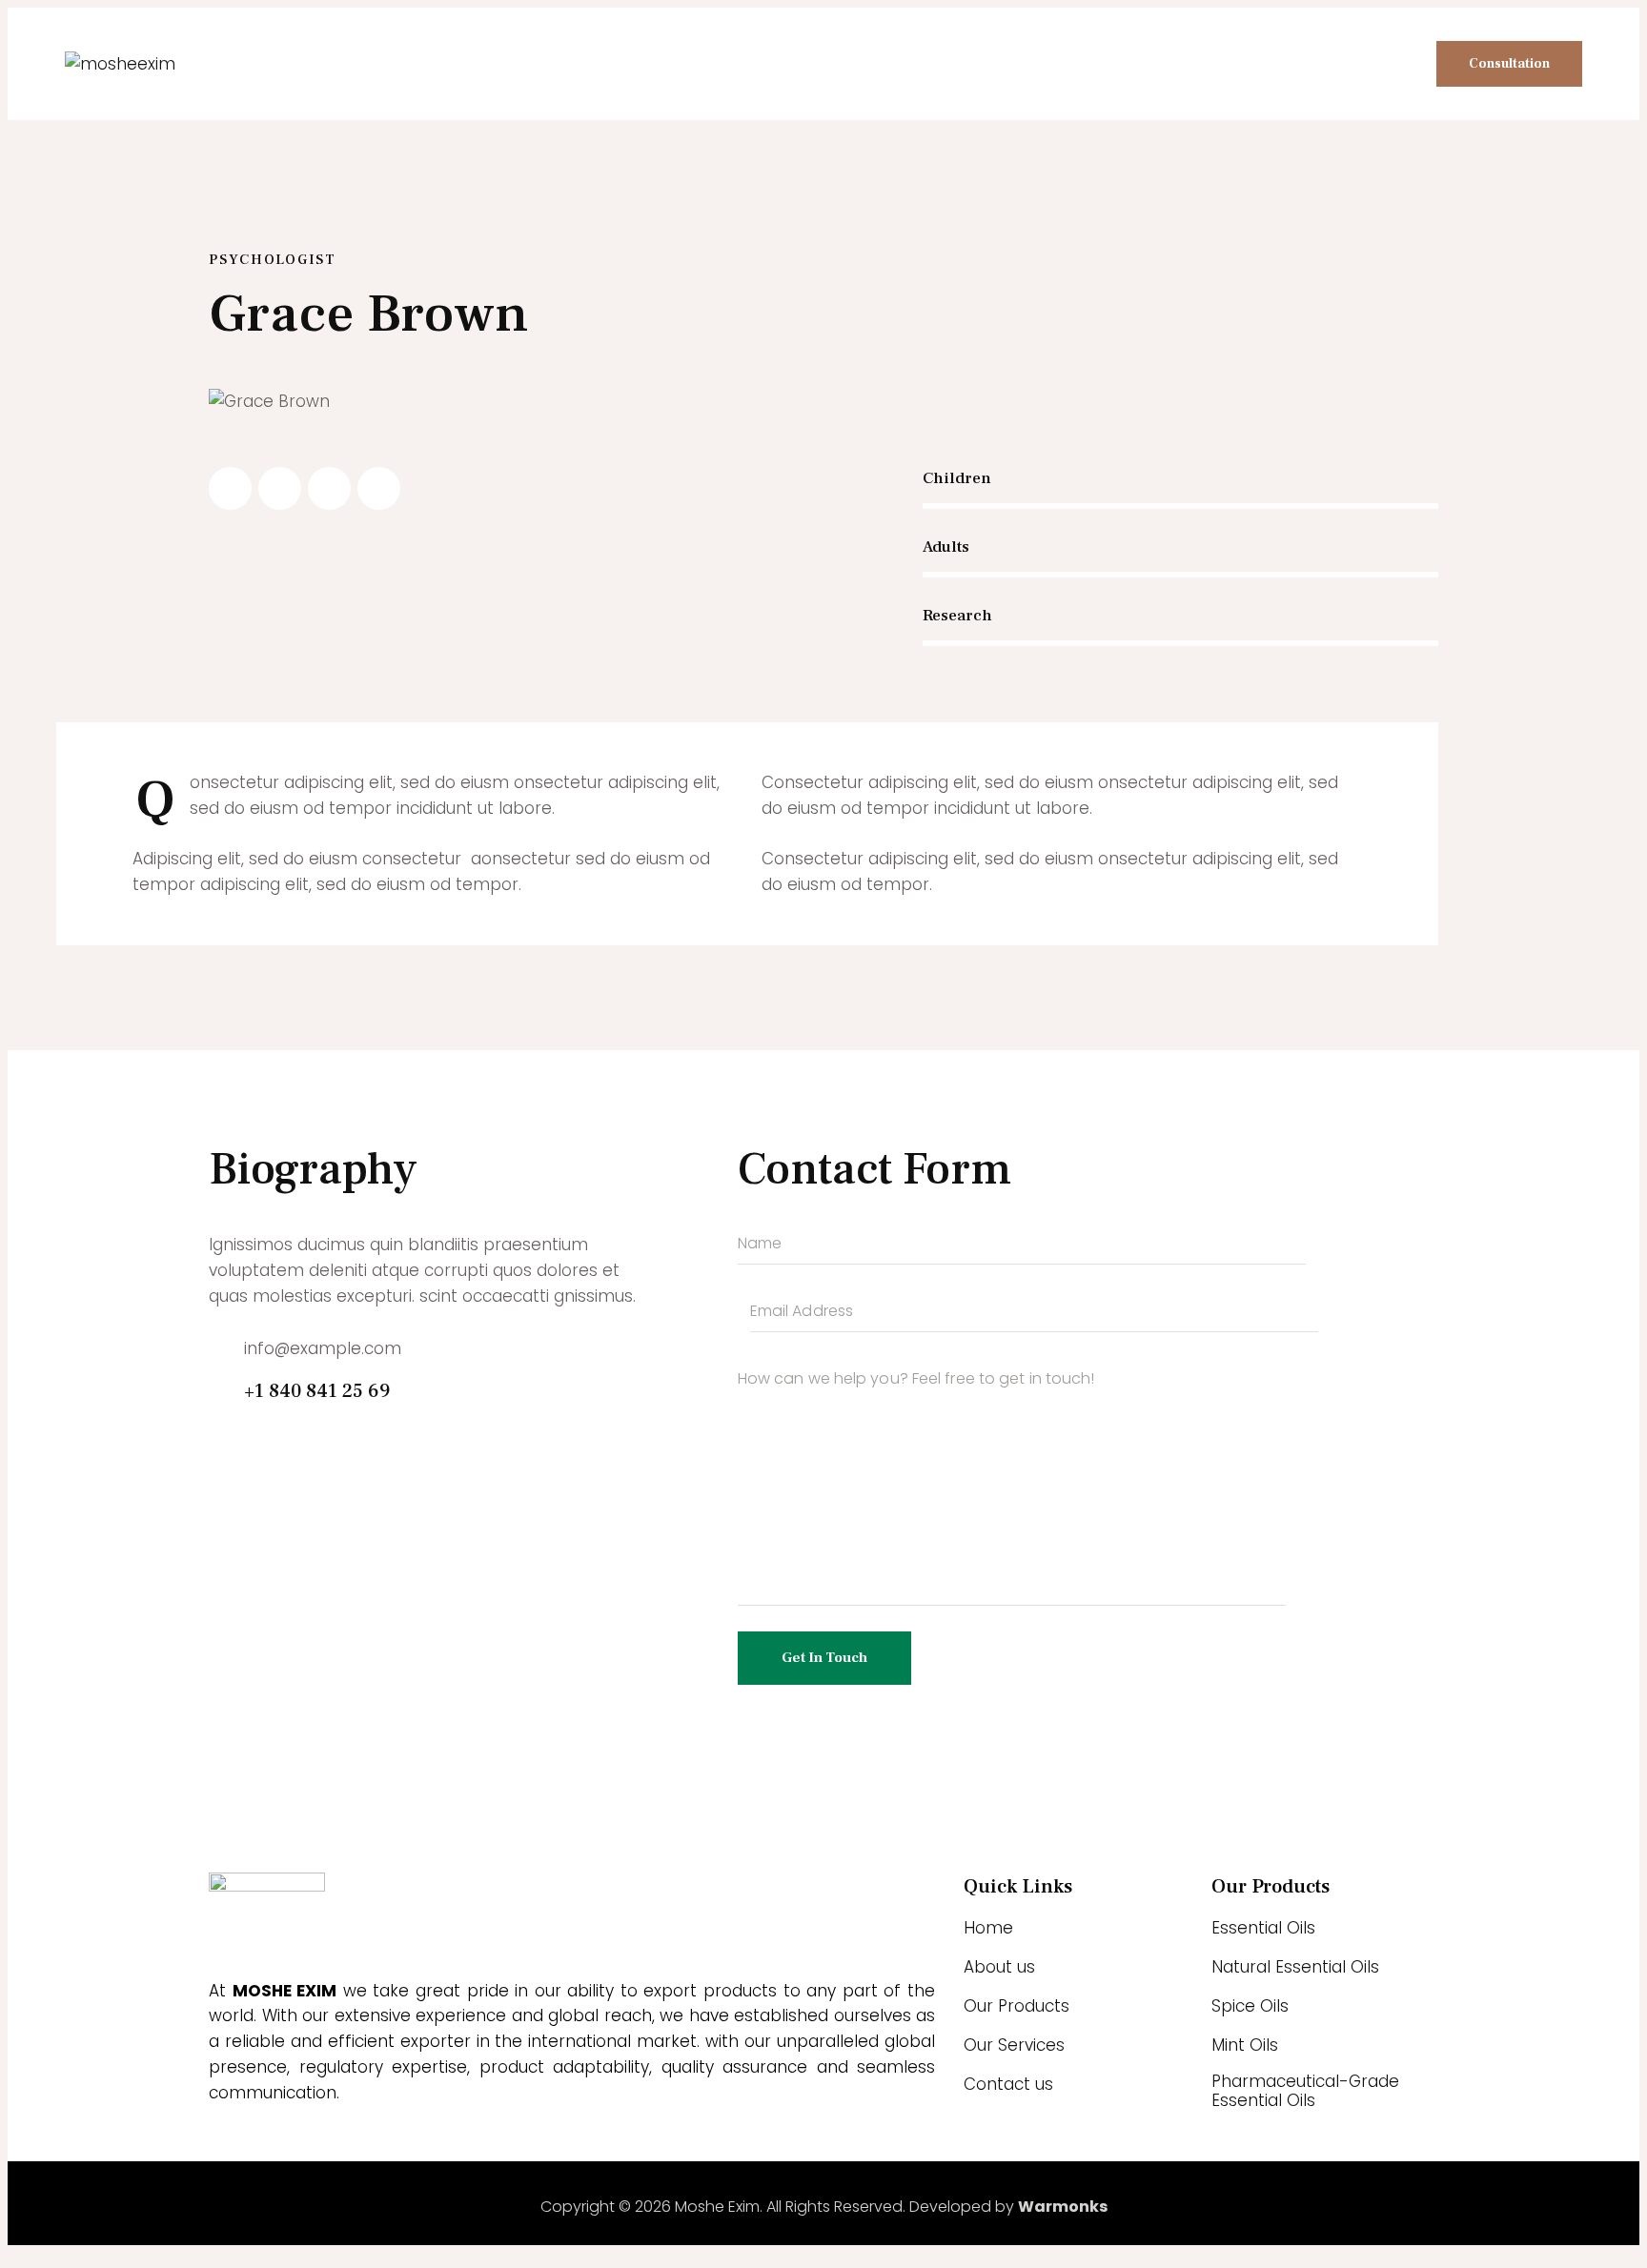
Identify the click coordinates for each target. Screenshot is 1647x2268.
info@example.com (323, 1348)
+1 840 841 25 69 (317, 1391)
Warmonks (1063, 2207)
